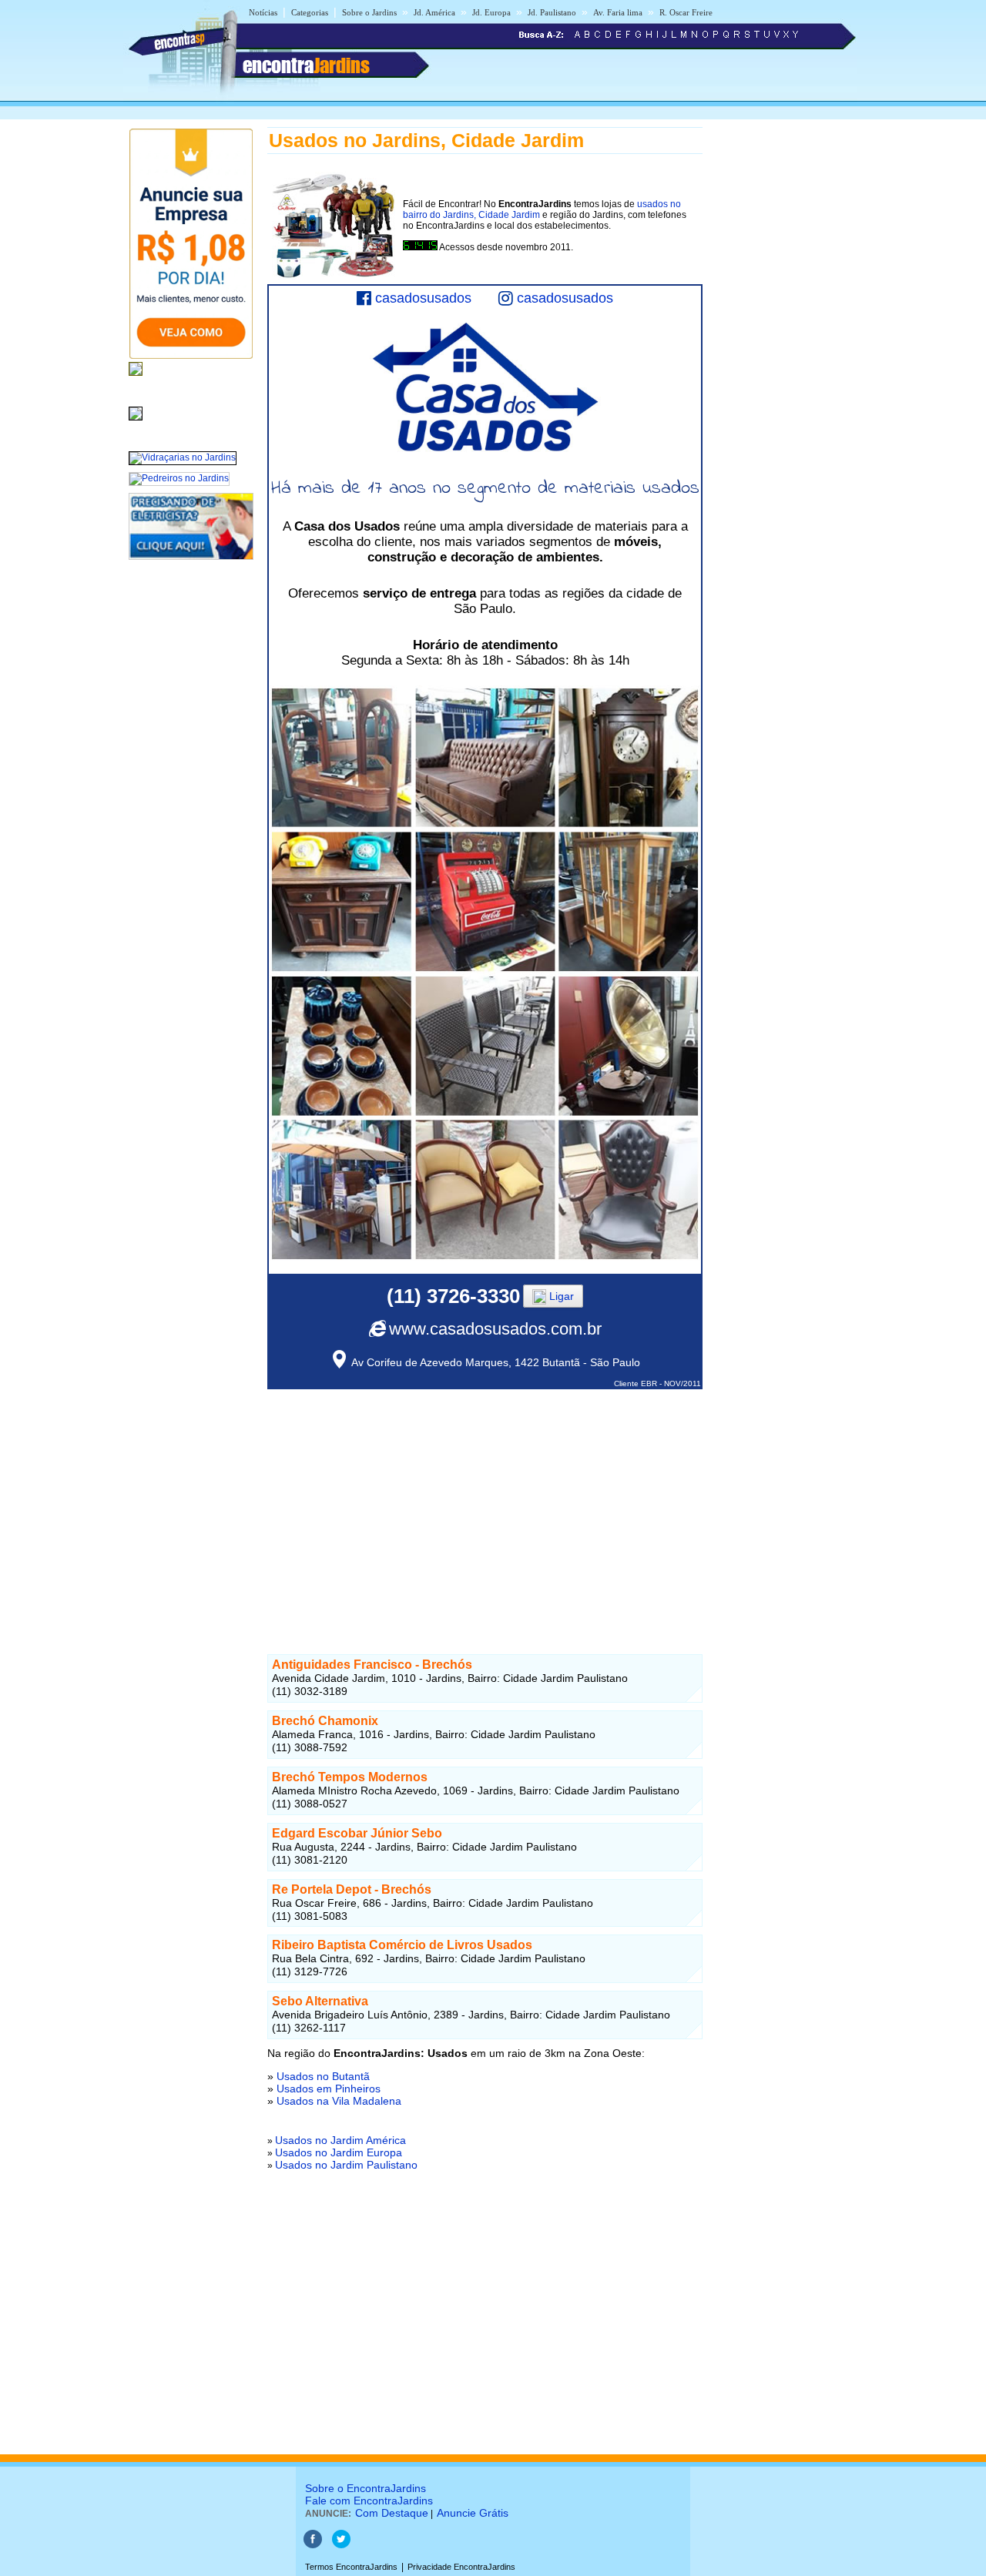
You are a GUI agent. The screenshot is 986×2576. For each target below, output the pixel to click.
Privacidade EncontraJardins (461, 2567)
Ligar (560, 1296)
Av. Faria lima (618, 12)
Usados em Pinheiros (329, 2089)
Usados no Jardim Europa (339, 2152)
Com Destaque (392, 2513)
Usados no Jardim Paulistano (346, 2165)
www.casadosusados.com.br (495, 1329)
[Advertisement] (485, 1497)
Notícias (263, 12)
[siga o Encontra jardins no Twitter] (341, 2545)
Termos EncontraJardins (351, 2567)
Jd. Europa (491, 12)
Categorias (310, 12)
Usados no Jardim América (340, 2140)
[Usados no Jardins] (136, 421)
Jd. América (434, 12)
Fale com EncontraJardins (369, 2501)
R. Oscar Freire (686, 12)
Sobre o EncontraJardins (366, 2488)
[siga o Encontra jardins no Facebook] (313, 2545)
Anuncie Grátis (473, 2513)
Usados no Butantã (323, 2076)
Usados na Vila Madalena (339, 2101)
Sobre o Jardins (369, 12)
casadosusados (423, 298)
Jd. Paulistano (552, 12)
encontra (306, 65)
